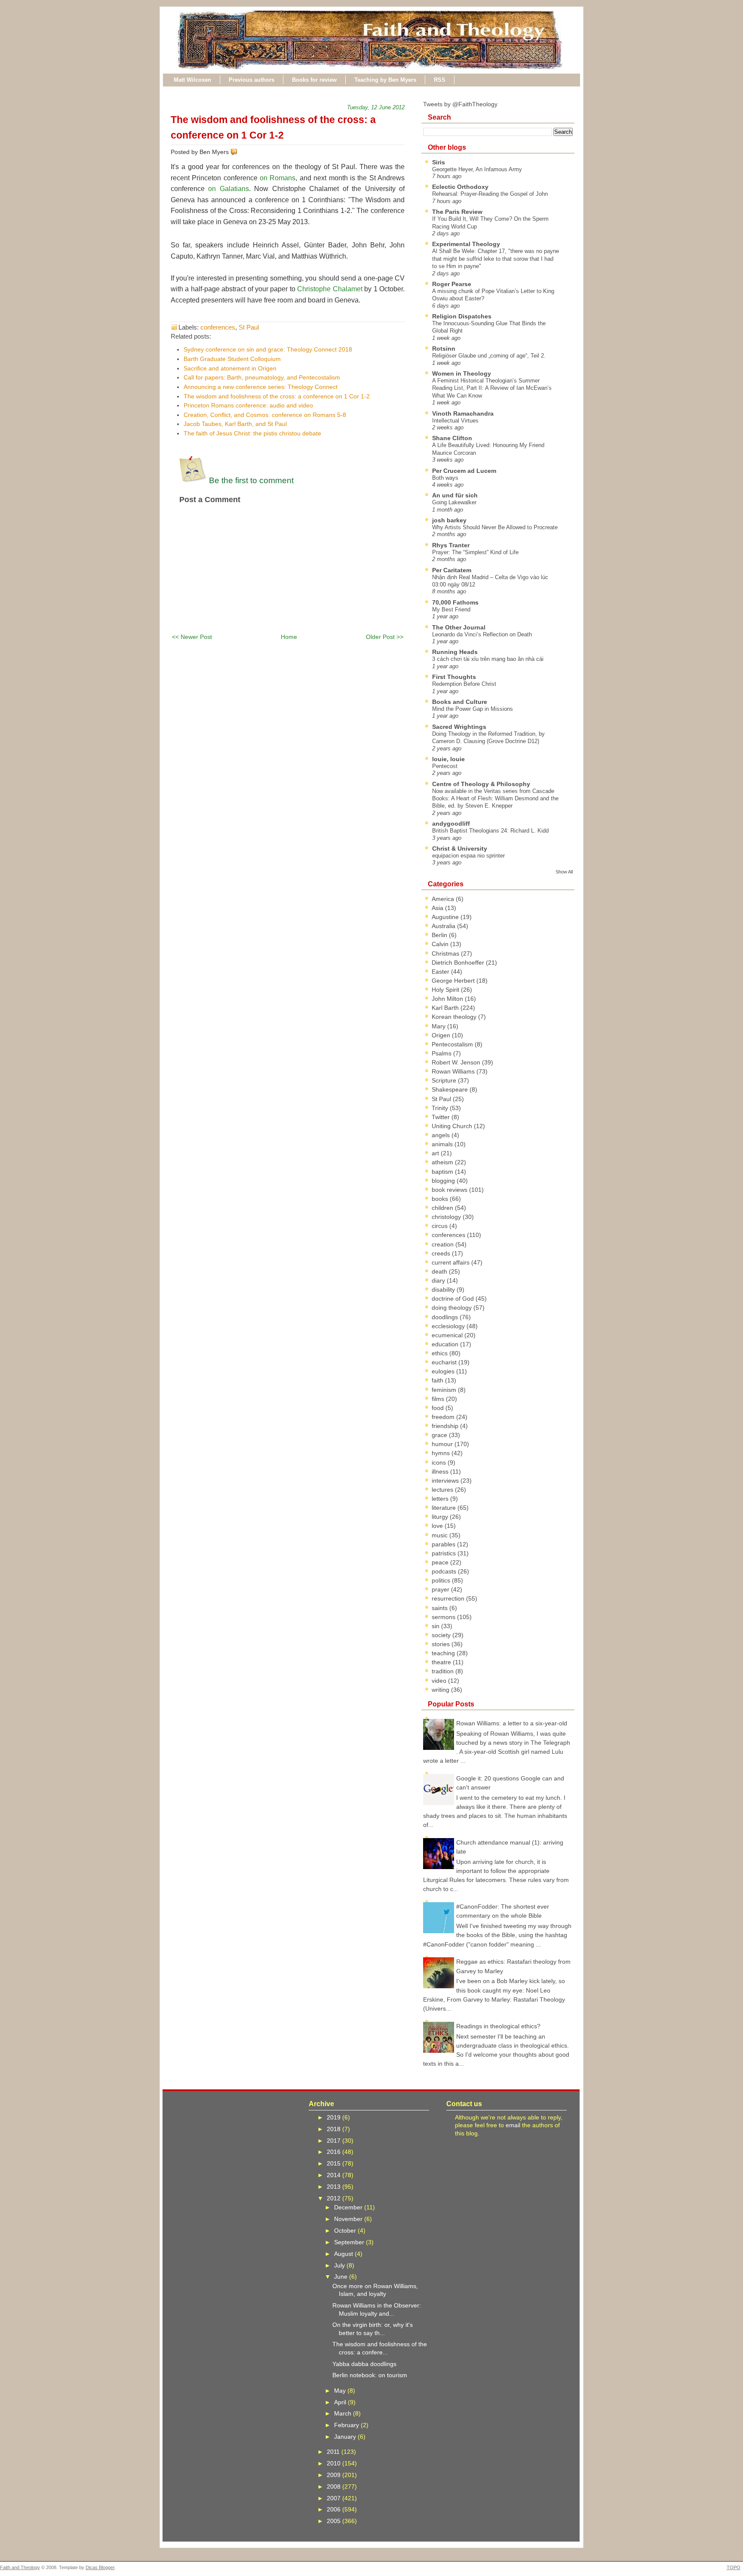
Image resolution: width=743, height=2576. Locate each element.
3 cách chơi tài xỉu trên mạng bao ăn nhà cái (488, 659)
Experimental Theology (466, 244)
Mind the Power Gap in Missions (473, 709)
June (342, 2277)
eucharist (445, 1362)
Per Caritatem (452, 570)
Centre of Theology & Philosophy (481, 784)
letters (441, 1499)
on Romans (278, 178)
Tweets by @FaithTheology (460, 104)
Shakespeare (451, 1089)
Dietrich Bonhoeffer (459, 963)
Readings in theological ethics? (498, 2026)
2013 (335, 2187)
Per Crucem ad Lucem (464, 471)
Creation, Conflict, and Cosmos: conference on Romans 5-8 (265, 415)
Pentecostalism (453, 1044)
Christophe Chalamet (330, 289)
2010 (335, 2463)
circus (441, 1226)
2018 (335, 2129)
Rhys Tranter (451, 545)
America (444, 899)
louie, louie (448, 759)
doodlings (446, 1317)
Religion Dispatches (462, 316)
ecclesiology (449, 1326)
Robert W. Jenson (457, 1062)
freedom (444, 1417)
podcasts (445, 1571)
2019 (335, 2117)
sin (436, 1626)
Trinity (441, 1108)
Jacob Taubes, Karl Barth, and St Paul (235, 424)
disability (444, 1290)
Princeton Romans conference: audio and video (248, 405)
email (513, 2125)
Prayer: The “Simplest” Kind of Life (475, 552)
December (349, 2207)
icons (440, 1462)
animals (443, 1144)
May (341, 2391)
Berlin (440, 935)
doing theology (453, 1308)
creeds (442, 1253)
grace (440, 1435)
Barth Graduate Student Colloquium (232, 359)
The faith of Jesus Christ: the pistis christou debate (252, 433)
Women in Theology (462, 373)
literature (445, 1508)
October (346, 2230)
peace (441, 1562)
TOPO (734, 2567)
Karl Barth (446, 1008)
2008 (335, 2487)
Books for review (314, 80)
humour (443, 1444)
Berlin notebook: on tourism (370, 2375)
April (341, 2402)
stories (442, 1644)
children (443, 1208)
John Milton (448, 999)
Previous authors (252, 80)
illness (441, 1472)
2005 (335, 2521)
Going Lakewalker (454, 502)
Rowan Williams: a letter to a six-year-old (512, 1723)
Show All (564, 872)
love (438, 1526)
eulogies (444, 1371)
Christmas (446, 953)
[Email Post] (239, 152)
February (347, 2425)
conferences (218, 327)
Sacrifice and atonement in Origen (230, 368)
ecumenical (448, 1335)
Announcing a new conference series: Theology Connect (261, 387)
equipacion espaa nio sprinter (468, 856)
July (340, 2265)
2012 (335, 2198)
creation (444, 1244)
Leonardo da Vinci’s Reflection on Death (482, 634)
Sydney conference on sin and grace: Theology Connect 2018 (268, 349)
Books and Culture (460, 702)
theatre (442, 1662)
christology (447, 1217)
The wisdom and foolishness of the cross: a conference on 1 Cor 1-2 (277, 396)
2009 (335, 2475)
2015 (335, 2163)
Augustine (446, 917)
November (349, 2219)
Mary (439, 1026)
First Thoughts (454, 677)
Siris (439, 162)
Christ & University (460, 848)
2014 (335, 2175)
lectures (443, 1490)
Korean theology (455, 1017)
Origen (442, 1035)
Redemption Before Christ (464, 684)
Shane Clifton (452, 438)
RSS (440, 80)
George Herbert (454, 981)
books (441, 1199)
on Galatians (228, 189)
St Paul (249, 327)
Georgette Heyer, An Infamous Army (477, 169)
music (441, 1535)
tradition (444, 1671)
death (440, 1271)
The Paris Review (457, 212)
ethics (441, 1353)
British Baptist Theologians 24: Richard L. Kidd (490, 831)
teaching (444, 1653)
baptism (443, 1172)
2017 (335, 2141)
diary (439, 1280)
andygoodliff (451, 824)
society (442, 1635)
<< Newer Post (192, 637)
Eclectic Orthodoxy (460, 187)
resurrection (449, 1598)
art (436, 1153)
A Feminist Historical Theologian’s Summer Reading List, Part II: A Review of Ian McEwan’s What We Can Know (492, 388)
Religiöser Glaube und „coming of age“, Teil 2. (489, 356)
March (344, 2413)
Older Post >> (385, 637)
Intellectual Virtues (455, 421)
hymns (442, 1453)
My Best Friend (451, 609)
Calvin (441, 944)
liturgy (441, 1517)
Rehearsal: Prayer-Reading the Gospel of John (490, 194)
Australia (444, 926)
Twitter (442, 1117)
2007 (335, 2498)
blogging (444, 1181)
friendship (446, 1426)
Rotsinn (444, 349)
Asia (438, 908)
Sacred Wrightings (459, 727)
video (440, 1681)
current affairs (451, 1262)
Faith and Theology (20, 2567)
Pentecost (445, 766)
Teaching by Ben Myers (385, 80)
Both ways (445, 478)
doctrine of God (454, 1299)
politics (442, 1580)
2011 (334, 2452)
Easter (441, 972)
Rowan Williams (454, 1071)
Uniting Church (453, 1126)
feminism (445, 1390)
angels (442, 1135)
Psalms (442, 1053)
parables (444, 1544)
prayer (441, 1589)
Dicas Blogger (100, 2567)
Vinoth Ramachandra (463, 413)
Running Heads (455, 652)
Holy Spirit (446, 990)
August (344, 2254)
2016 (335, 2152)
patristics (445, 1553)
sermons (444, 1617)
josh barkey (449, 520)
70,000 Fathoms (455, 602)
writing (441, 1690)
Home (289, 637)
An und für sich (455, 495)
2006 (335, 2509)
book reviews (450, 1190)
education (446, 1344)
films (439, 1399)
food (439, 1408)
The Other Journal (459, 627)
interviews (446, 1481)
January (346, 2437)
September (350, 2242)
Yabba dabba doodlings (364, 2364)
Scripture (445, 1080)
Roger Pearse (452, 284)
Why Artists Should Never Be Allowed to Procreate (495, 527)
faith (438, 1380)
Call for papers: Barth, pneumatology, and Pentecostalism (262, 377)
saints (441, 1608)
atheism (443, 1162)
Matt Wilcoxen (192, 80)
